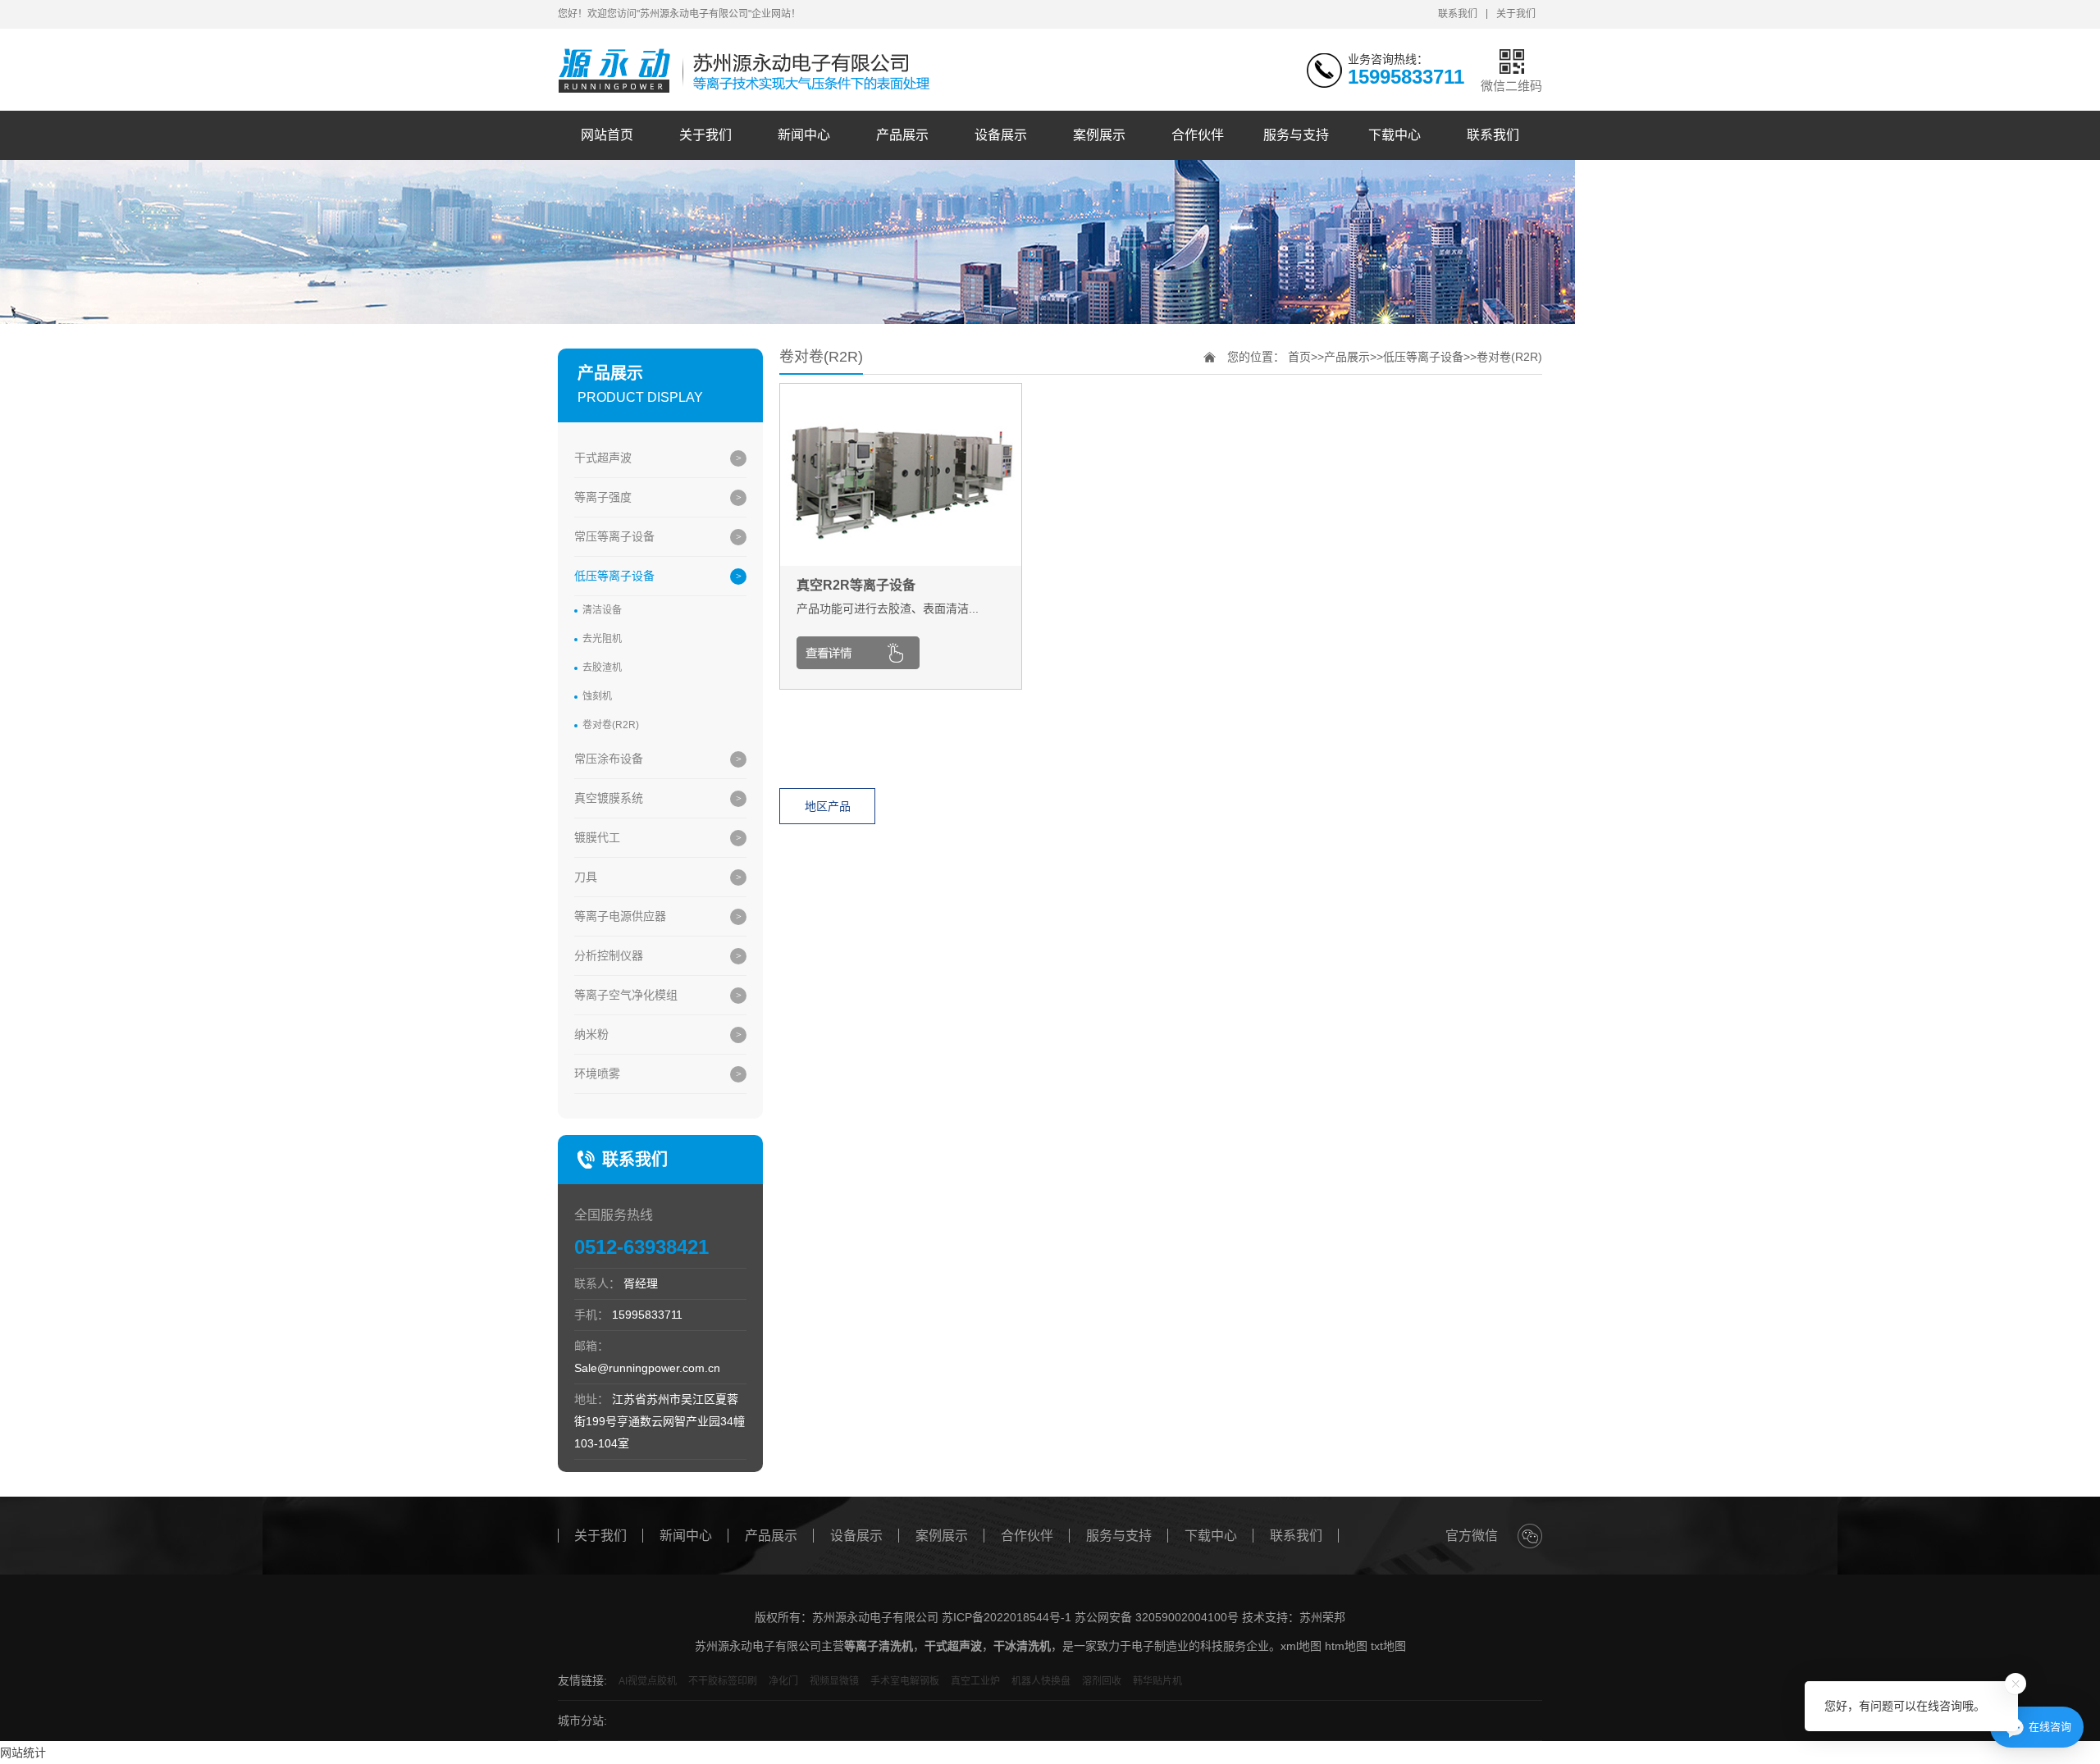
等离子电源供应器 (620, 916)
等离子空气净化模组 (626, 995)
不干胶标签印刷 (723, 1681)
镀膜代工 (597, 837)
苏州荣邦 (1322, 1617)
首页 (1299, 357)
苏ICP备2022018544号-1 (1007, 1617)
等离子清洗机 (879, 1646)
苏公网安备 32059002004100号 (1157, 1617)
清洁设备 (602, 610)
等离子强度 (603, 497)
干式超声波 (603, 458)
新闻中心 (804, 135)
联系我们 (1458, 14)
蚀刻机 (597, 696)
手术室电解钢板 (905, 1681)
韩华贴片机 (1157, 1681)
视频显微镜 (834, 1681)
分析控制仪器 (609, 955)
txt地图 (1388, 1646)
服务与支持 (1296, 135)
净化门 (783, 1681)
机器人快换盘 (1041, 1681)
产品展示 (902, 135)
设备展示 (1001, 135)
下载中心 (1395, 135)
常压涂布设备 (609, 759)
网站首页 (607, 135)
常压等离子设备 (614, 536)
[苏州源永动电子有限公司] (749, 71)
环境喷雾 (597, 1073)
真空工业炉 (975, 1681)
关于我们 (1516, 14)
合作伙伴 (1198, 135)
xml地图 (1301, 1646)
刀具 (586, 877)
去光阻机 (602, 639)
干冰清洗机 (1022, 1646)
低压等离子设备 (614, 576)
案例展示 (1099, 135)
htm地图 (1346, 1646)
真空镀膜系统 (609, 798)
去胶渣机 (602, 668)
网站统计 (23, 1753)
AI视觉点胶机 (648, 1681)
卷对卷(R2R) (611, 725)
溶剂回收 (1102, 1681)
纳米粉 (591, 1034)
